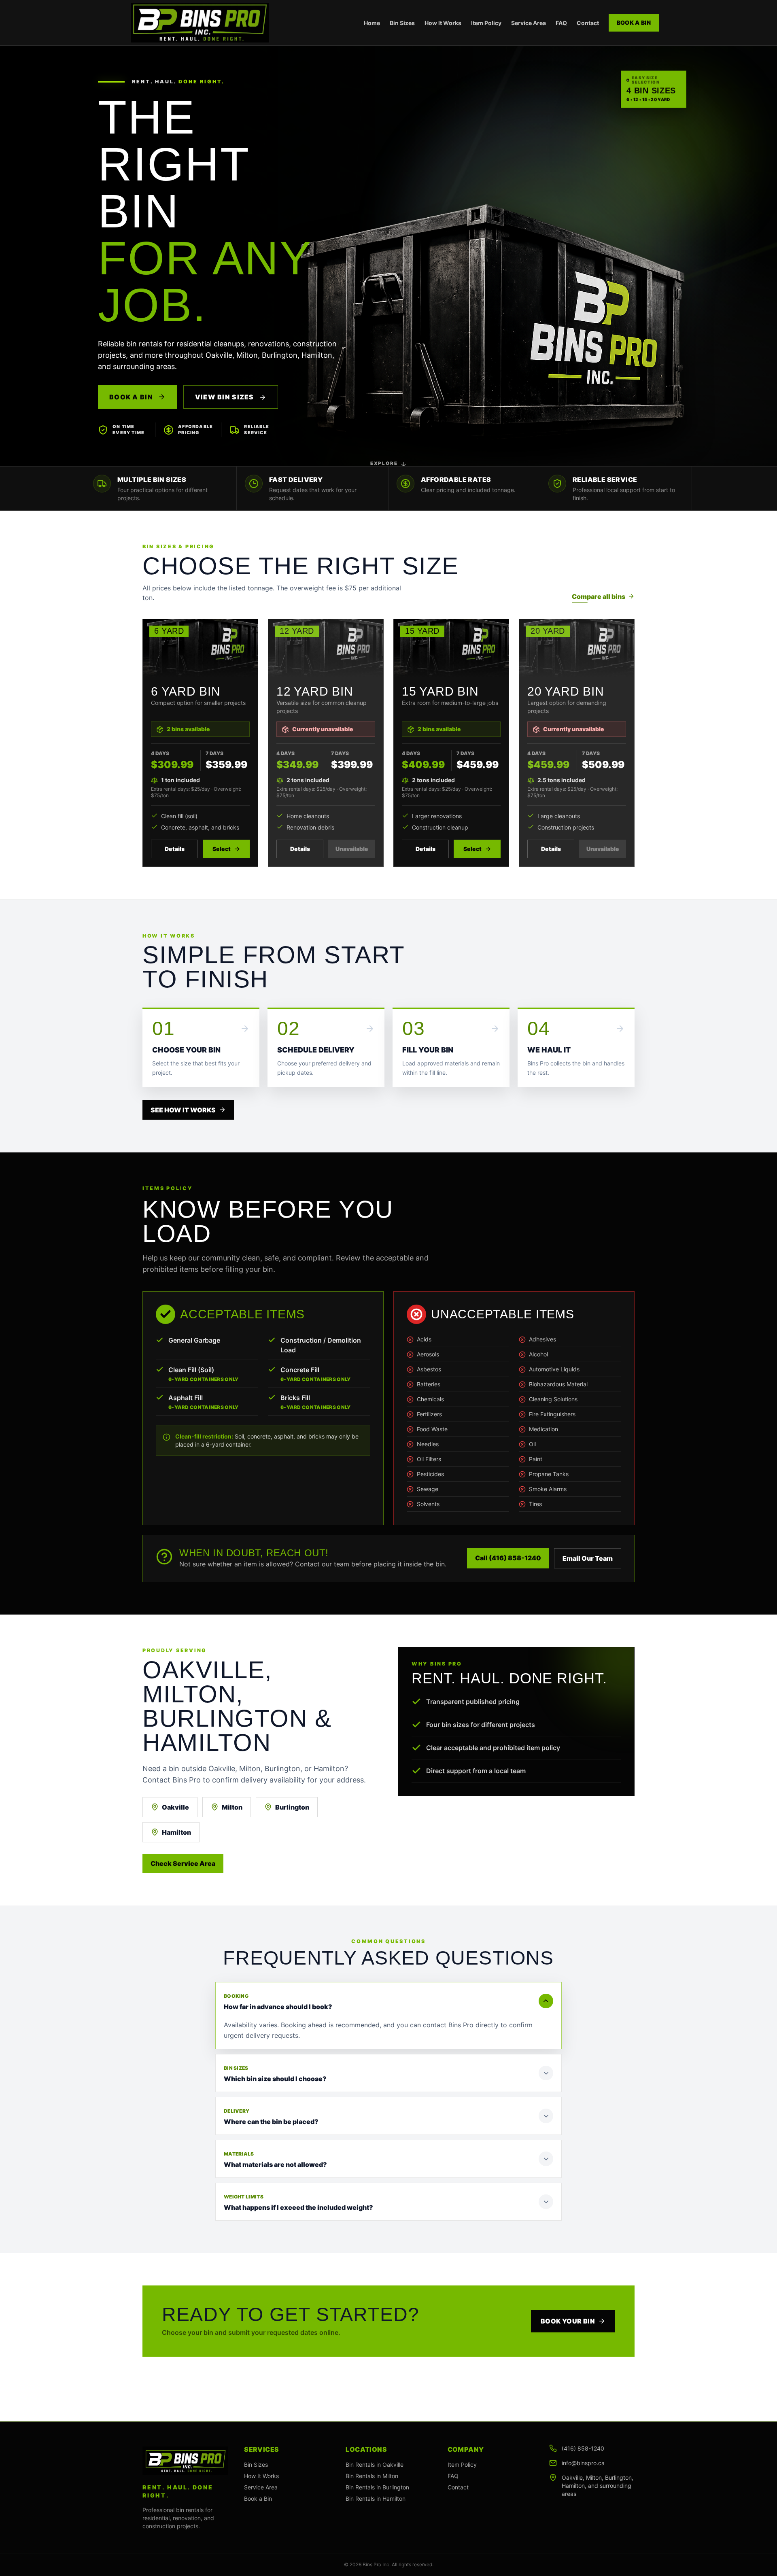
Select (222, 849)
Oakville (175, 1807)
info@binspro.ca (583, 2463)
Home (372, 23)
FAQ (561, 23)
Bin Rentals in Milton (372, 2476)
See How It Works (183, 1110)
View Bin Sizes (225, 397)
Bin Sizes (402, 23)
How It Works (443, 23)
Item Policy (486, 23)
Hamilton (176, 1832)
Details (175, 849)
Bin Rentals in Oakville (375, 2465)
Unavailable (352, 849)
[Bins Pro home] (200, 23)
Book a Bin (634, 22)
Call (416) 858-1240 (508, 1558)
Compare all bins (599, 596)
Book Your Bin (568, 2321)
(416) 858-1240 (583, 2448)
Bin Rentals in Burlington (377, 2487)
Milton (232, 1807)
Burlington (292, 1807)
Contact (588, 23)
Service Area (529, 23)
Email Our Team (588, 1558)
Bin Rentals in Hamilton (376, 2499)
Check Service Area (183, 1863)
